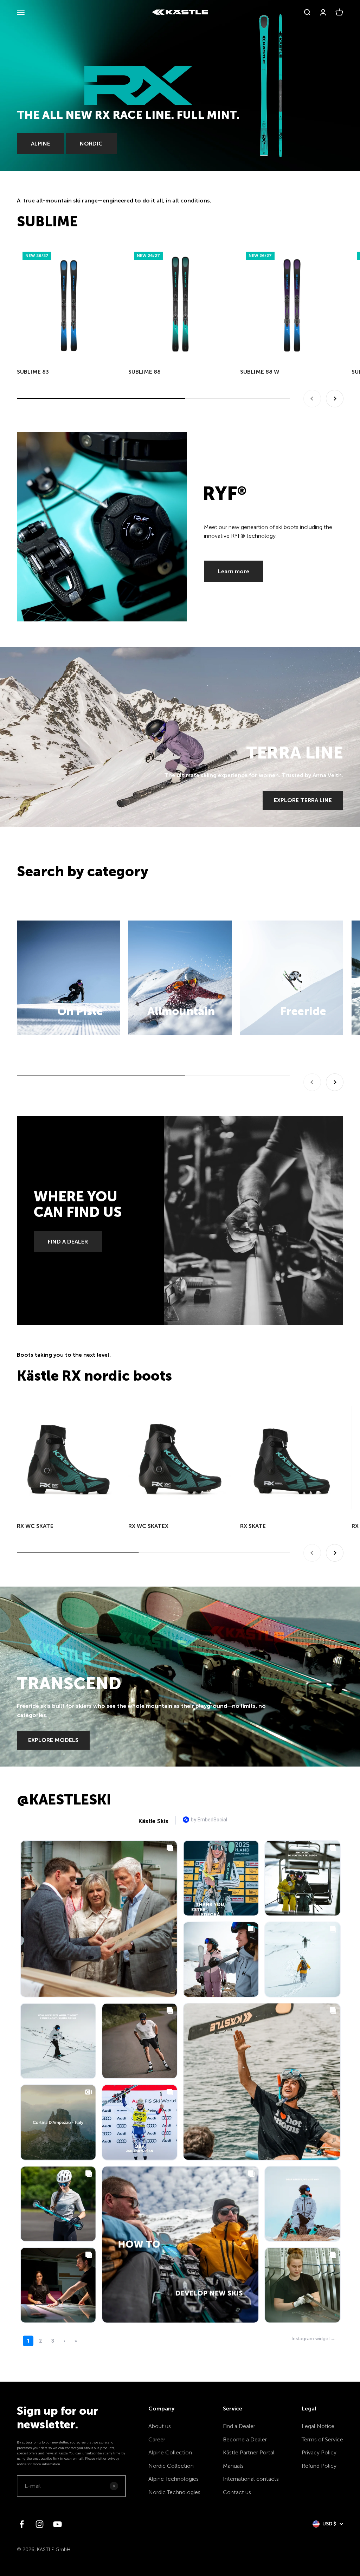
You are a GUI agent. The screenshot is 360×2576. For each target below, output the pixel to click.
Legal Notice (318, 2426)
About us (160, 2426)
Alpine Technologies (173, 2479)
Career (157, 2439)
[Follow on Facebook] (22, 2524)
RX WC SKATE (35, 1526)
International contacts (251, 2479)
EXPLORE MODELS (53, 1740)
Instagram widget (311, 2338)
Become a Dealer (245, 2439)
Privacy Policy (319, 2452)
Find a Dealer (239, 2426)
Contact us (237, 2492)
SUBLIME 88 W (260, 372)
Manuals (233, 2466)
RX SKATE (253, 1526)
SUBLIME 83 (33, 372)
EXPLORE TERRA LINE (303, 800)
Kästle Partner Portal (249, 2452)
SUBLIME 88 (144, 372)
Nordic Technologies (174, 2492)
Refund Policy (319, 2466)
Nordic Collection (171, 2466)
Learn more (234, 571)
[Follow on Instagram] (40, 2524)
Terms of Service (322, 2439)
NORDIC (91, 144)
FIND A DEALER (68, 1242)
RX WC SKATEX (148, 1526)
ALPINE (41, 144)
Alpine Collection (170, 2452)
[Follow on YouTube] (57, 2524)
